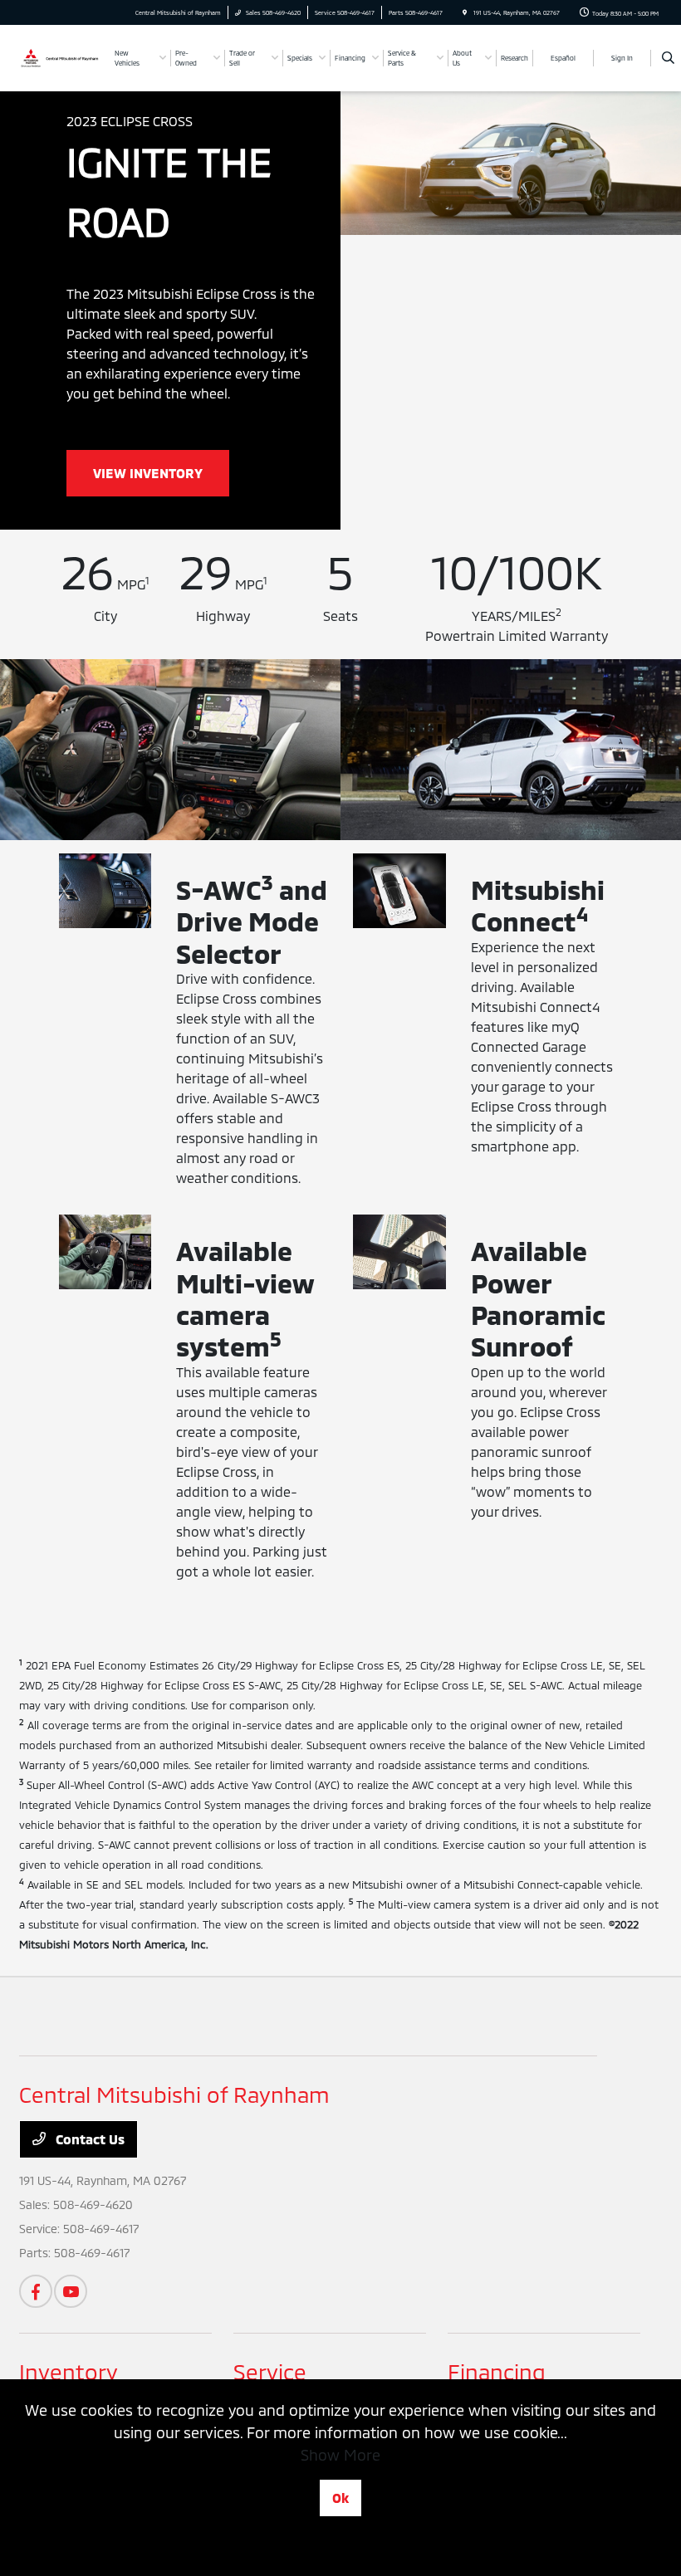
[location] (465, 12)
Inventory (69, 2371)
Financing (497, 2371)
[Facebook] (36, 2291)
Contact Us (88, 2139)
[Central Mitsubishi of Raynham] (61, 57)
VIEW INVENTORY (148, 473)
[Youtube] (71, 2291)
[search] (668, 58)
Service (270, 2371)
